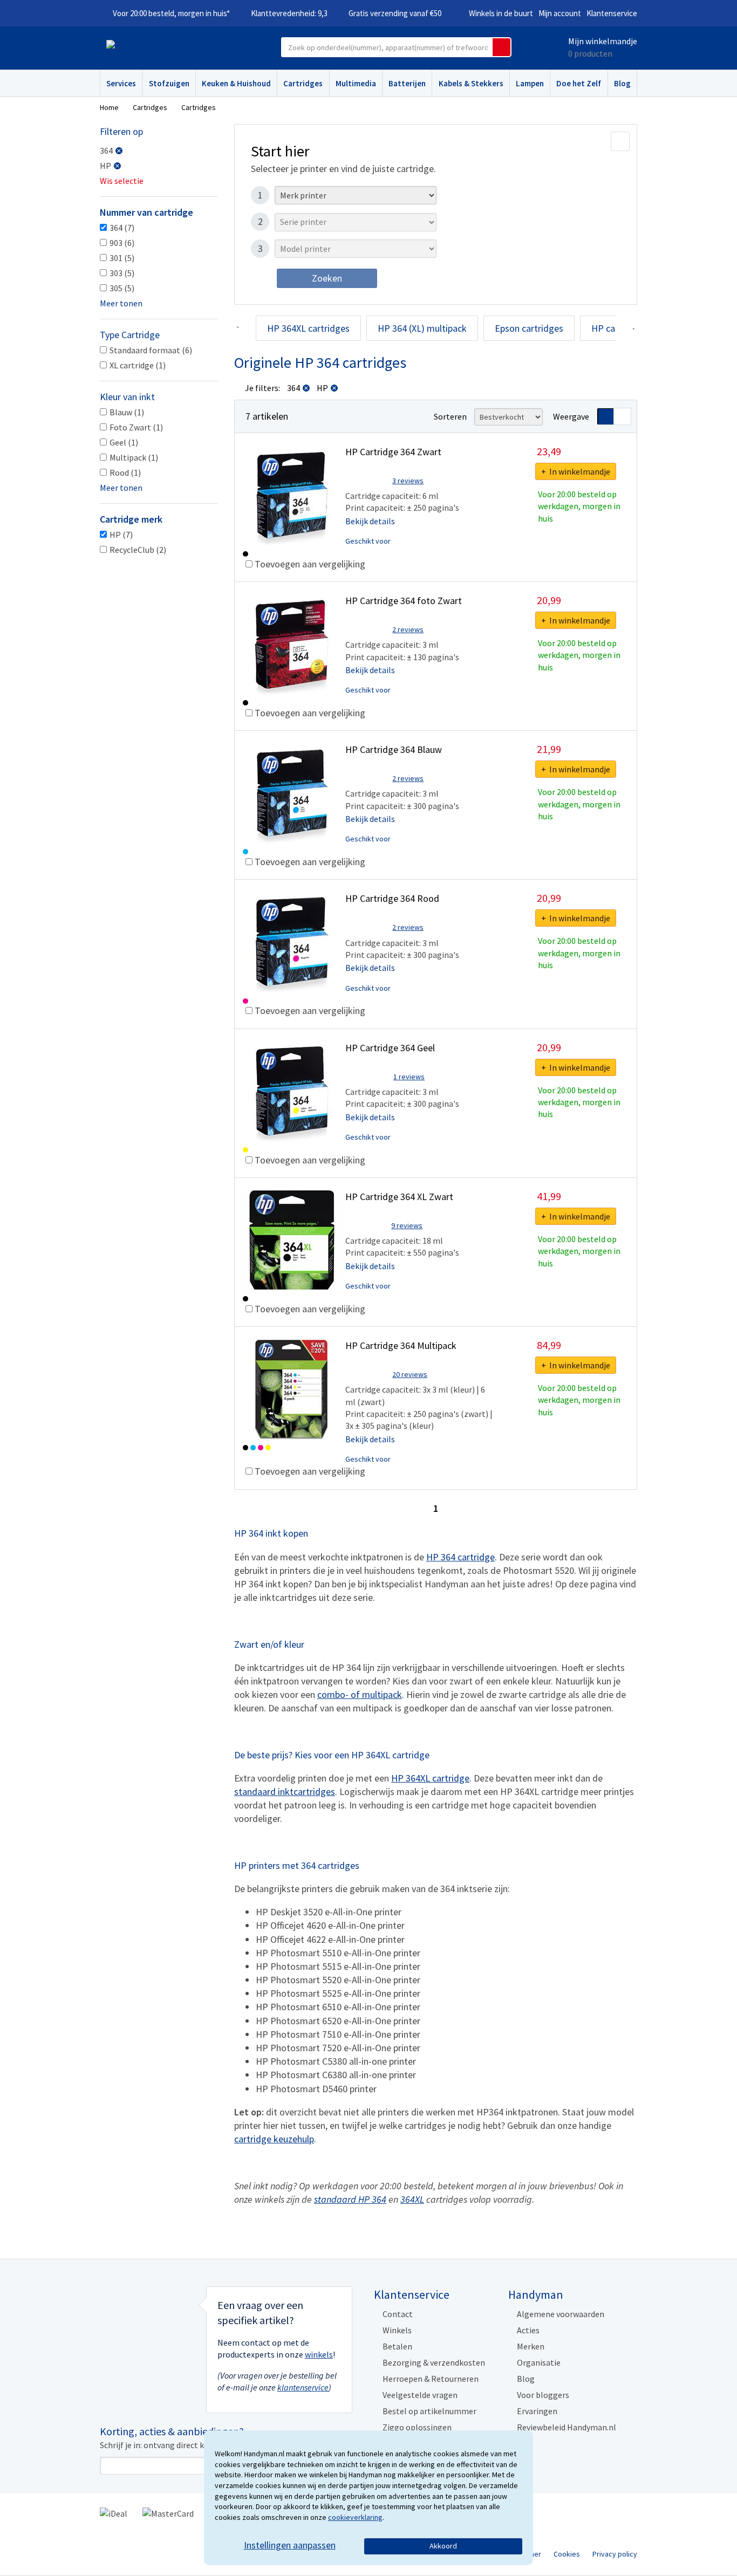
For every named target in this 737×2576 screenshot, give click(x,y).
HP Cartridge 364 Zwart (393, 452)
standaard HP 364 (350, 2199)
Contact (398, 2314)
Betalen (397, 2346)
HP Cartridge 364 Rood (392, 898)
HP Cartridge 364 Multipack (401, 1345)
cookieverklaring (355, 2517)
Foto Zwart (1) (136, 427)
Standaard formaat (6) (151, 350)
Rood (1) (125, 472)
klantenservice (303, 2387)
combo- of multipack (360, 1694)
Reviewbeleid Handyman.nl (567, 2427)
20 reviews (410, 1374)
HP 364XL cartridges (308, 328)
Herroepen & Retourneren (431, 2379)
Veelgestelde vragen (420, 2395)
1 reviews (409, 1077)
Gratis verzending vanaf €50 (395, 13)
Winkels (397, 2330)
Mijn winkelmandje (603, 41)
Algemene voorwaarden (561, 2314)
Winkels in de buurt (501, 13)
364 (106, 150)
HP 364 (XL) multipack (422, 328)
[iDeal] (114, 2512)
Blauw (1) (127, 412)
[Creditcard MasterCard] (168, 2512)
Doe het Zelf (579, 83)
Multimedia (356, 83)
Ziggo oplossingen (417, 2427)
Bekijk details (370, 521)
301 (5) (122, 258)
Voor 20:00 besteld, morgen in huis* (171, 13)
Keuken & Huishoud (236, 83)
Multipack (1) (134, 457)
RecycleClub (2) (138, 550)
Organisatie (539, 2362)
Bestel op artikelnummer (429, 2411)
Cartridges (303, 83)
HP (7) (121, 535)
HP (105, 166)
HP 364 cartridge (460, 1557)
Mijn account (560, 13)
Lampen (530, 83)
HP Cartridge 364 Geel (390, 1048)
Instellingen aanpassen (290, 2545)
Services (121, 83)
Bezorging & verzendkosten (434, 2362)
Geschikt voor (368, 541)
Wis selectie (122, 181)
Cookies (567, 2554)
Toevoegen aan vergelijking (309, 564)
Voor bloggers (543, 2395)
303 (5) (122, 273)
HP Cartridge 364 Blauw (394, 749)
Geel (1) (124, 442)
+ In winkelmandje (576, 471)
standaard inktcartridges (285, 1791)
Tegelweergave (623, 416)
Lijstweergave (605, 416)
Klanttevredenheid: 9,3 (289, 13)
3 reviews (408, 481)
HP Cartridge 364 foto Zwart (404, 601)
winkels (319, 2354)
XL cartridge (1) (138, 365)
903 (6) (122, 243)
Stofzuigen (169, 83)
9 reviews (407, 1225)
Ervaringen (537, 2411)
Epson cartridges (529, 328)
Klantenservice (612, 13)
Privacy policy (615, 2554)
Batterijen (407, 83)
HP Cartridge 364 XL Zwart (399, 1197)
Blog (622, 83)
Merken (531, 2346)
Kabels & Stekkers (471, 83)
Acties (528, 2330)
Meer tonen (121, 303)
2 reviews (408, 629)
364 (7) (122, 228)
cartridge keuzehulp (274, 2139)
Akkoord (443, 2546)
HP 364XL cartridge (430, 1778)
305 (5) (122, 288)
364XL (412, 2199)
